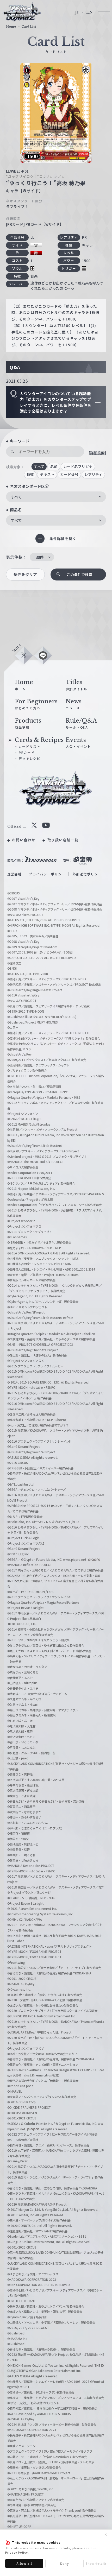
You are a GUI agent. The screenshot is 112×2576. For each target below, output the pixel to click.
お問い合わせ (24, 840)
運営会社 (15, 874)
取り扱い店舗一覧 (63, 840)
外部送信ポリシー (87, 874)
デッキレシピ (29, 758)
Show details (96, 2563)
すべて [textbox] (16, 497)
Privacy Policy (17, 2552)
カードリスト (29, 746)
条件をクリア (25, 574)
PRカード (27, 752)
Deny (65, 2563)
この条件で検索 (79, 574)
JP (77, 12)
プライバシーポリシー (47, 874)
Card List (29, 27)
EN (90, 12)
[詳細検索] (97, 453)
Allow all (24, 2563)
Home (11, 27)
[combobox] (56, 497)
